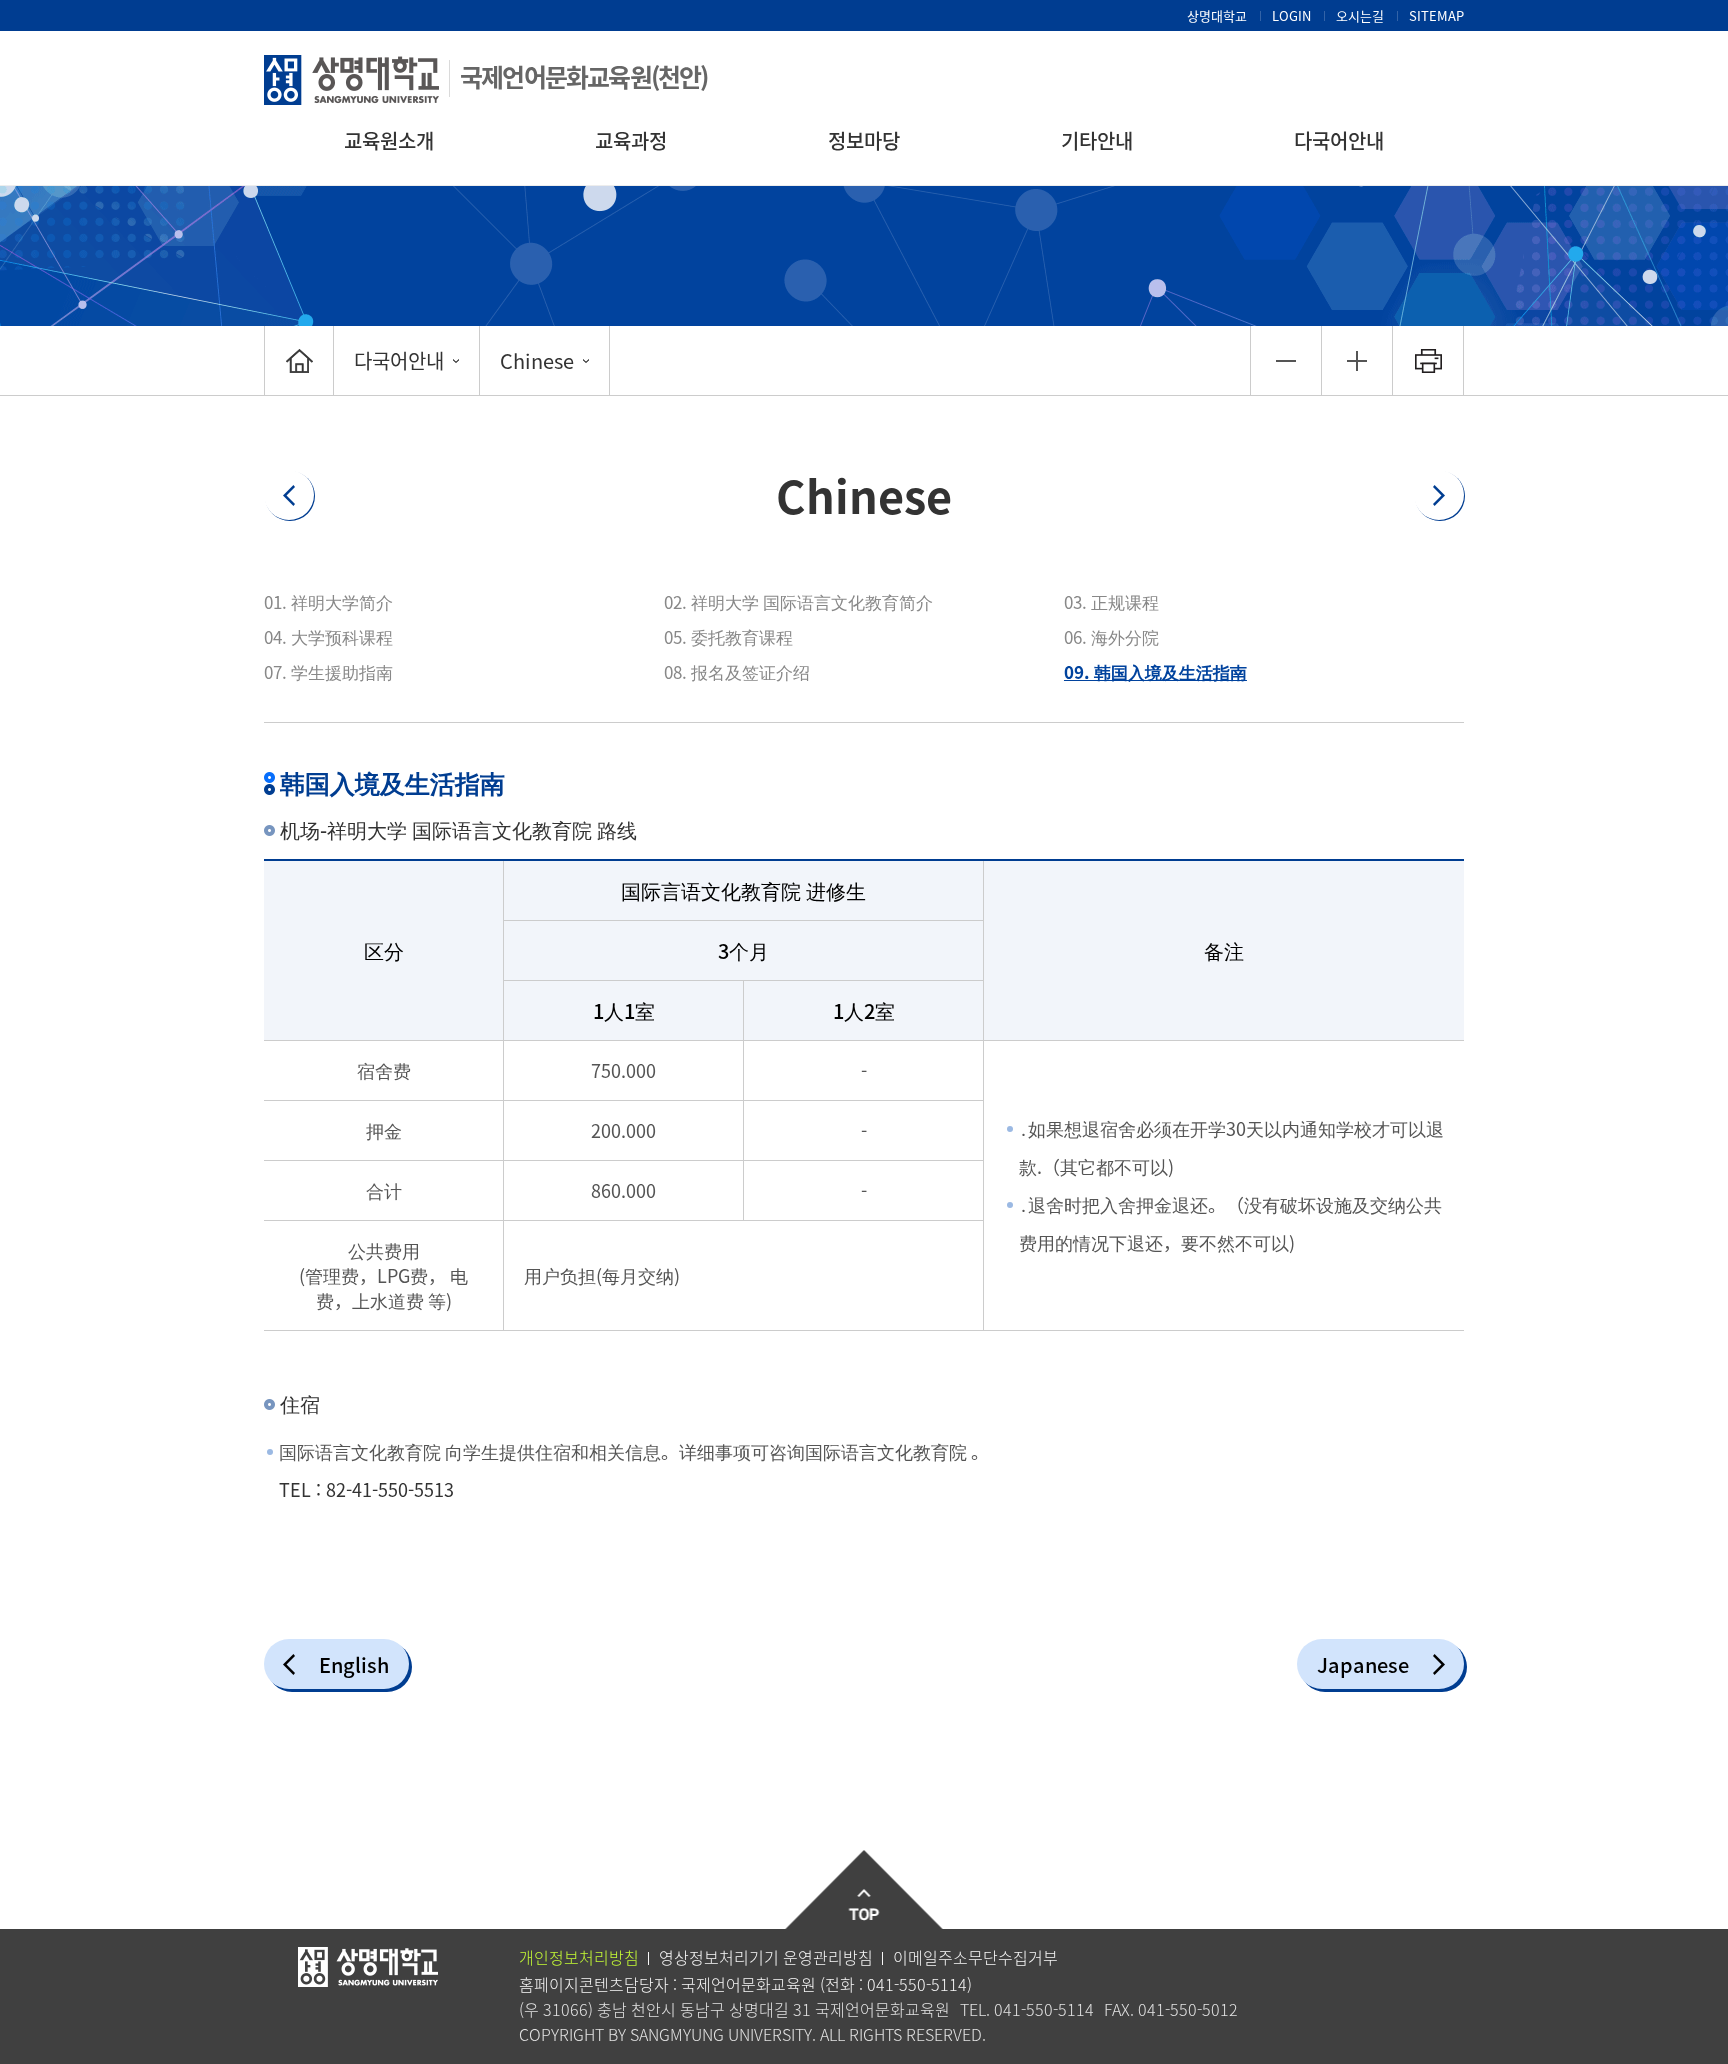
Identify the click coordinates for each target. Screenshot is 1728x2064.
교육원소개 (389, 140)
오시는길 (1360, 15)
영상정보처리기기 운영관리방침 (766, 1957)
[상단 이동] (864, 1890)
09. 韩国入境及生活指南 (1155, 671)
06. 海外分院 (1111, 636)
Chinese (537, 360)
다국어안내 (1339, 140)
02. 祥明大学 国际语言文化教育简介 (798, 601)
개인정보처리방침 (579, 1957)
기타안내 (1097, 140)
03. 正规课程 (1111, 601)
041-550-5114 (917, 1984)
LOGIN (1291, 15)
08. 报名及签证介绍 (737, 671)
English (354, 1664)
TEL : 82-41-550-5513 (366, 1489)
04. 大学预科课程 (328, 636)
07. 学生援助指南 (328, 671)
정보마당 (864, 140)
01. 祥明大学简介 (328, 601)
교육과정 (631, 140)
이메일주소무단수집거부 (975, 1957)
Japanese (1363, 1664)
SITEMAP (1436, 15)
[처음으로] (299, 360)
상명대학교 (1217, 15)
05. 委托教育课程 (728, 636)
